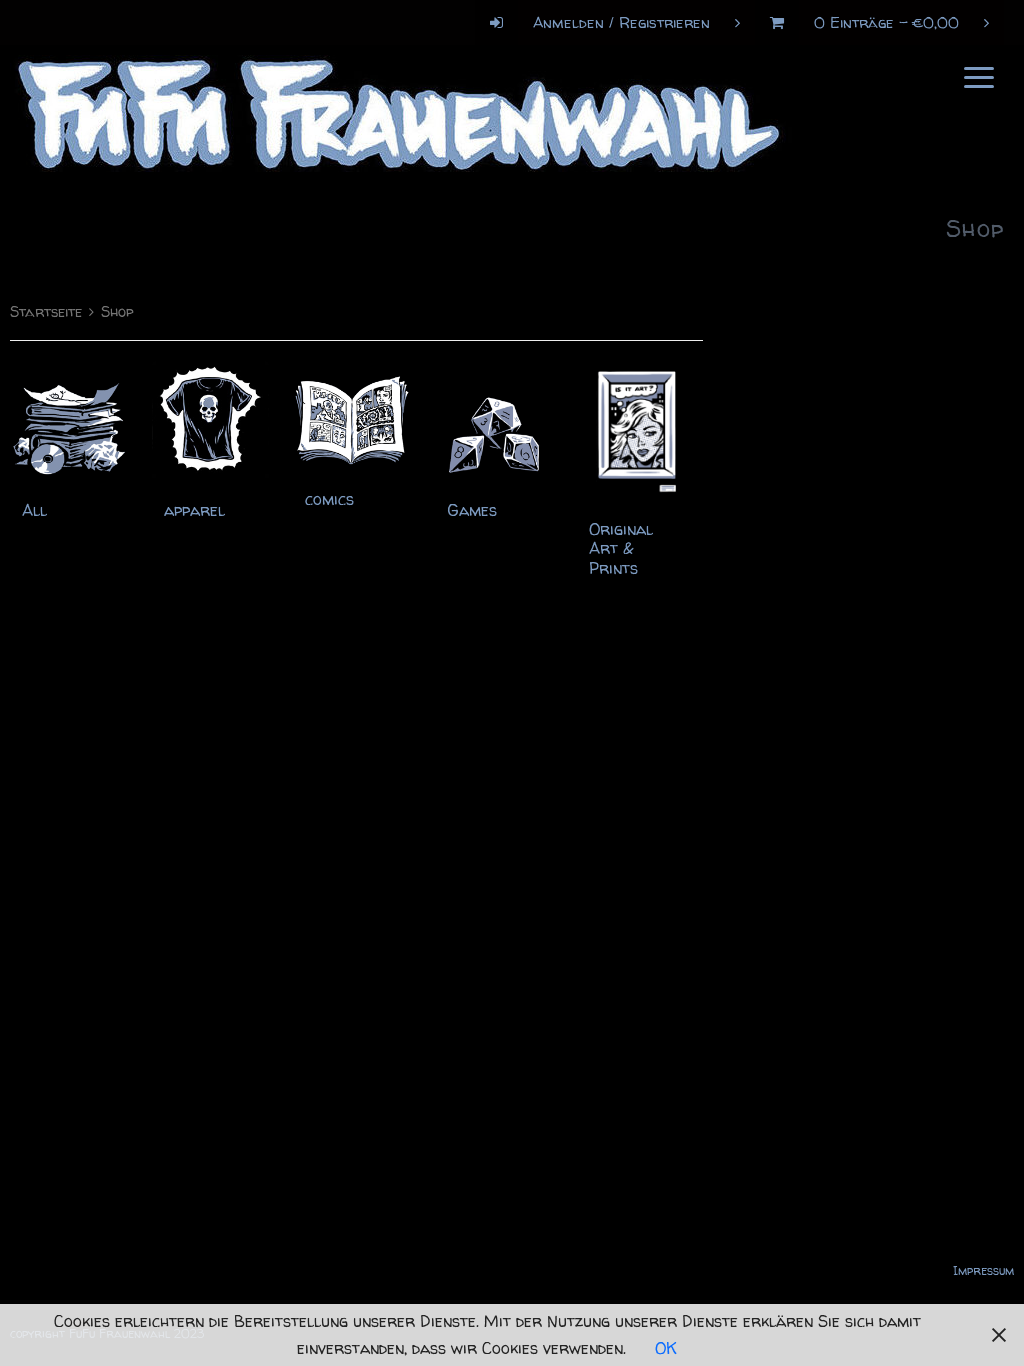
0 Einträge (886, 22)
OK (666, 1348)
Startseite (46, 312)
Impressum (983, 1270)
